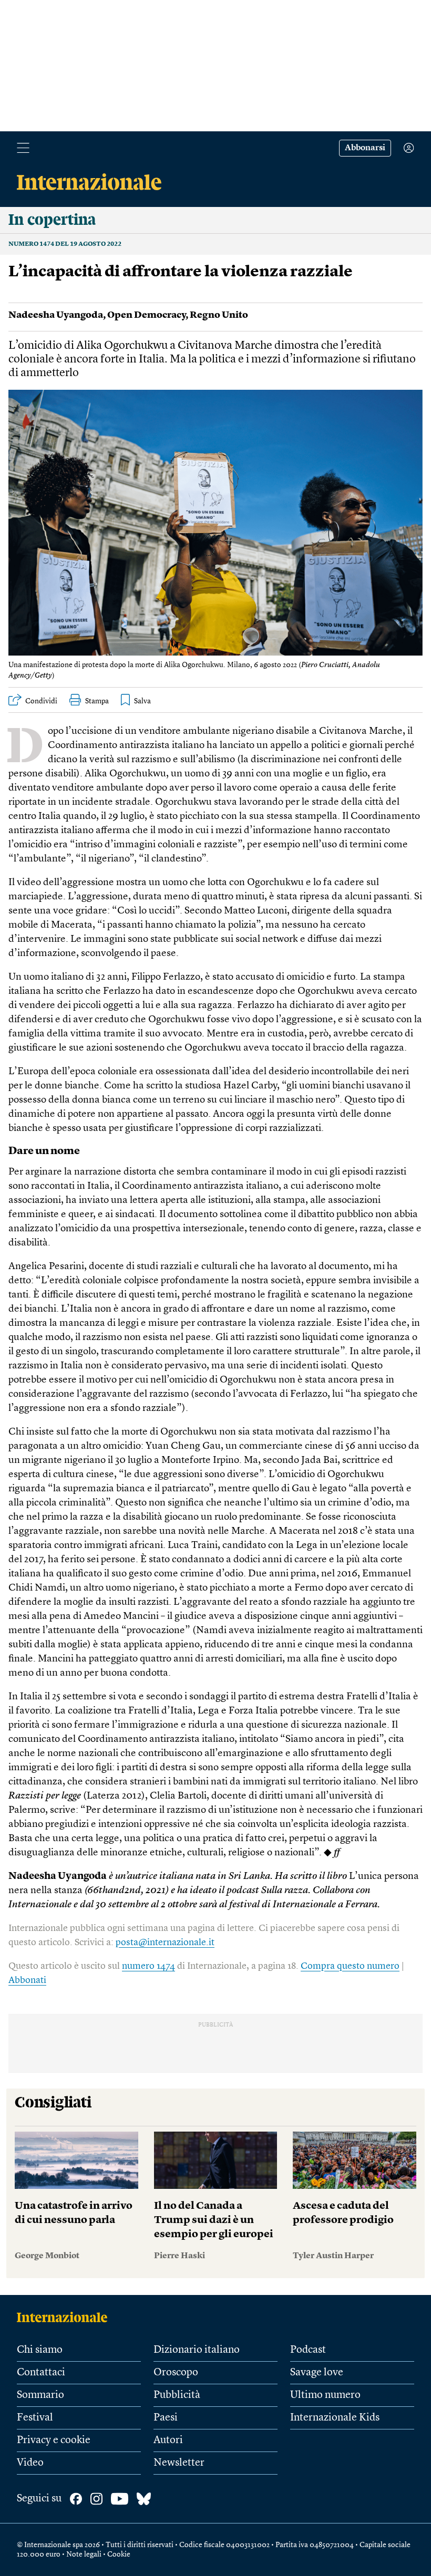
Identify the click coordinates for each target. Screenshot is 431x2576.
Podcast (308, 2350)
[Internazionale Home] (65, 2317)
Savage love (317, 2373)
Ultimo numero (325, 2395)
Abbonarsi (365, 148)
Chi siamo (40, 2350)
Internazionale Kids (335, 2418)
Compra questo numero (350, 1966)
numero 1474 (148, 1966)
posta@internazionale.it (165, 1943)
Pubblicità (177, 2395)
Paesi (166, 2418)
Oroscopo (176, 2373)
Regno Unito (219, 315)
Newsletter (179, 2463)
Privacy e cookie (54, 2440)
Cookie (119, 2554)
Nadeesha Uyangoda (56, 315)
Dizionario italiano (197, 2350)
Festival (35, 2418)
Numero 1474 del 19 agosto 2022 (65, 244)
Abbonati (27, 1980)
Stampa (97, 701)
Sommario (40, 2395)
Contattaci (41, 2373)
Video (30, 2463)
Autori (168, 2440)
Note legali (84, 2554)
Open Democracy (146, 315)
